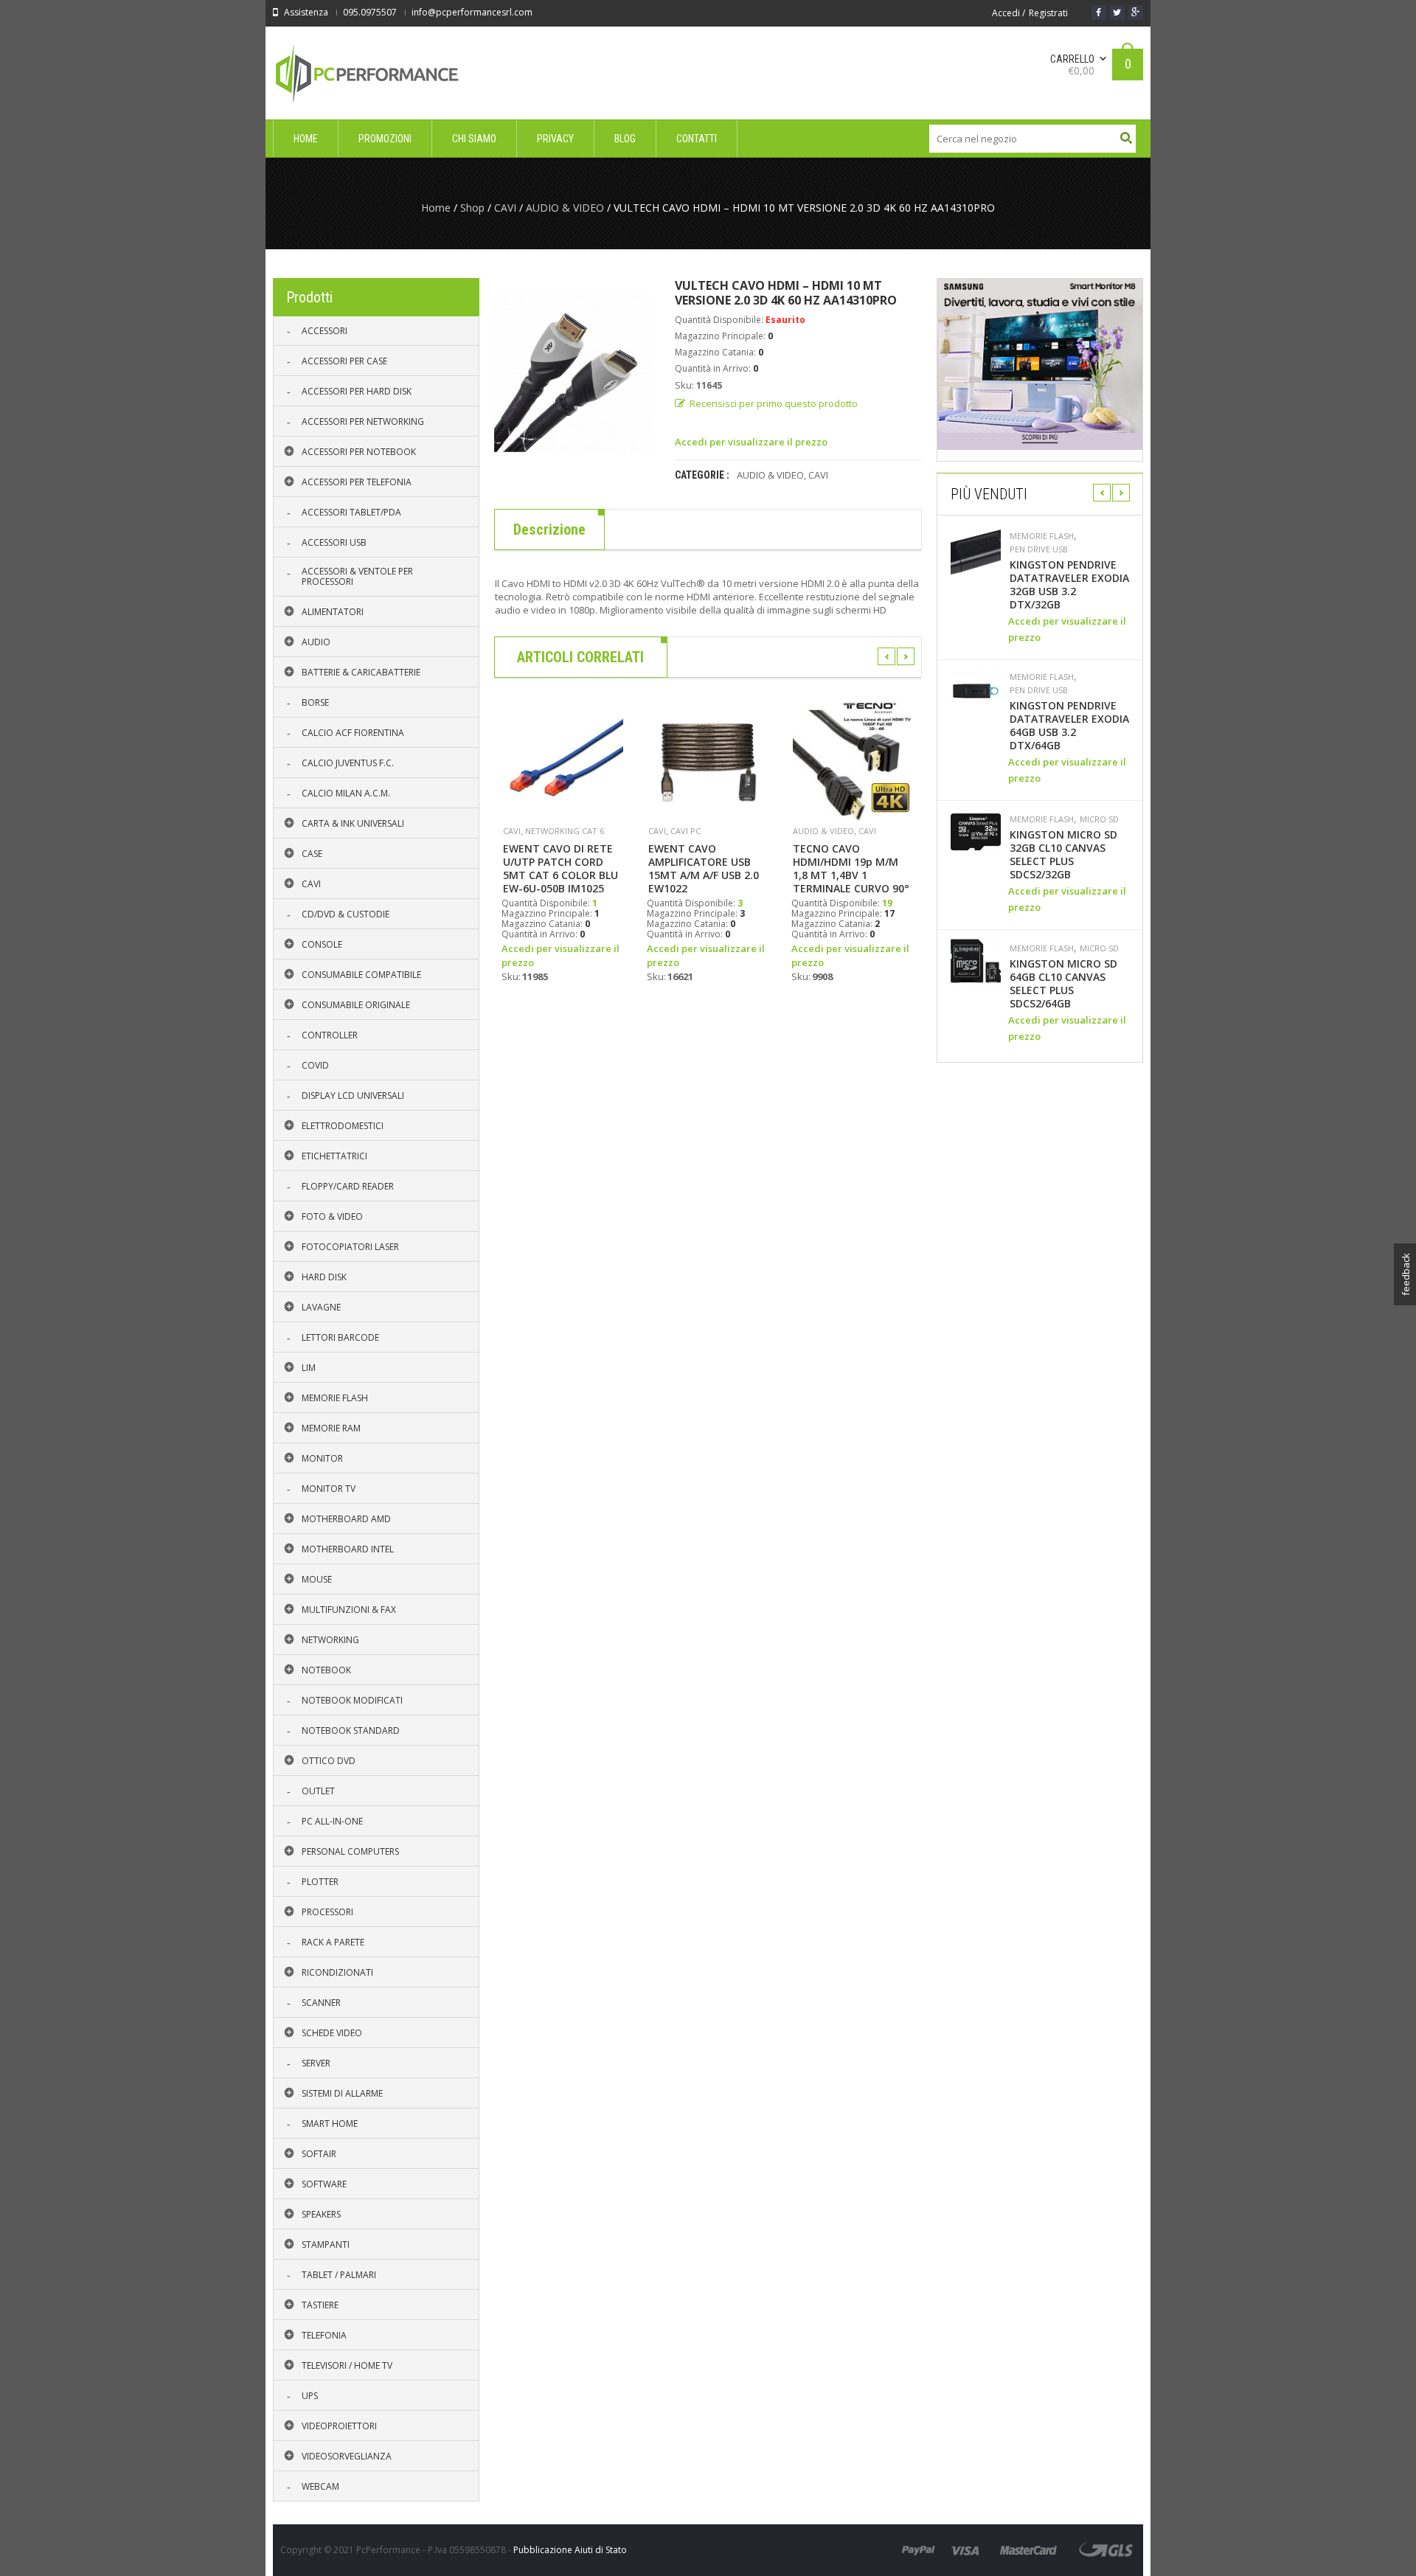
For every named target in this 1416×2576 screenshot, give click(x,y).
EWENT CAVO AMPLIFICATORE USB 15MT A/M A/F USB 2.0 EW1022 (704, 869)
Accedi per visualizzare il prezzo (751, 442)
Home (436, 208)
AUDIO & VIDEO (565, 208)
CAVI (505, 208)
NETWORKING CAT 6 (565, 831)
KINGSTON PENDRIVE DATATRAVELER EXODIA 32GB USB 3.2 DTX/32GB (1069, 585)
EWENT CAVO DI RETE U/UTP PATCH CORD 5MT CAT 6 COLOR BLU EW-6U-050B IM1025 (560, 869)
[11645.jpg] (573, 373)
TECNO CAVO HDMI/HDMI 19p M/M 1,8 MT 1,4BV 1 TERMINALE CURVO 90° (851, 869)
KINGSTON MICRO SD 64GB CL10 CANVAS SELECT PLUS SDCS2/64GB (1063, 984)
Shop (472, 208)
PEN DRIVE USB (1039, 549)
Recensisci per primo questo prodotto (774, 403)
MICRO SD (1099, 819)
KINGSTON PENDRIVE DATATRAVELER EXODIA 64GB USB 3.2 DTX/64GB (1069, 726)
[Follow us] (1117, 13)
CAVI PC (686, 831)
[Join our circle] (1136, 13)
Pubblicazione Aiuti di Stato (570, 2550)
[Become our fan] (1099, 13)
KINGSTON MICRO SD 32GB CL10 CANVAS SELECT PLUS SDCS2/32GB (1063, 855)
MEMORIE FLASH (1042, 536)
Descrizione (549, 530)
